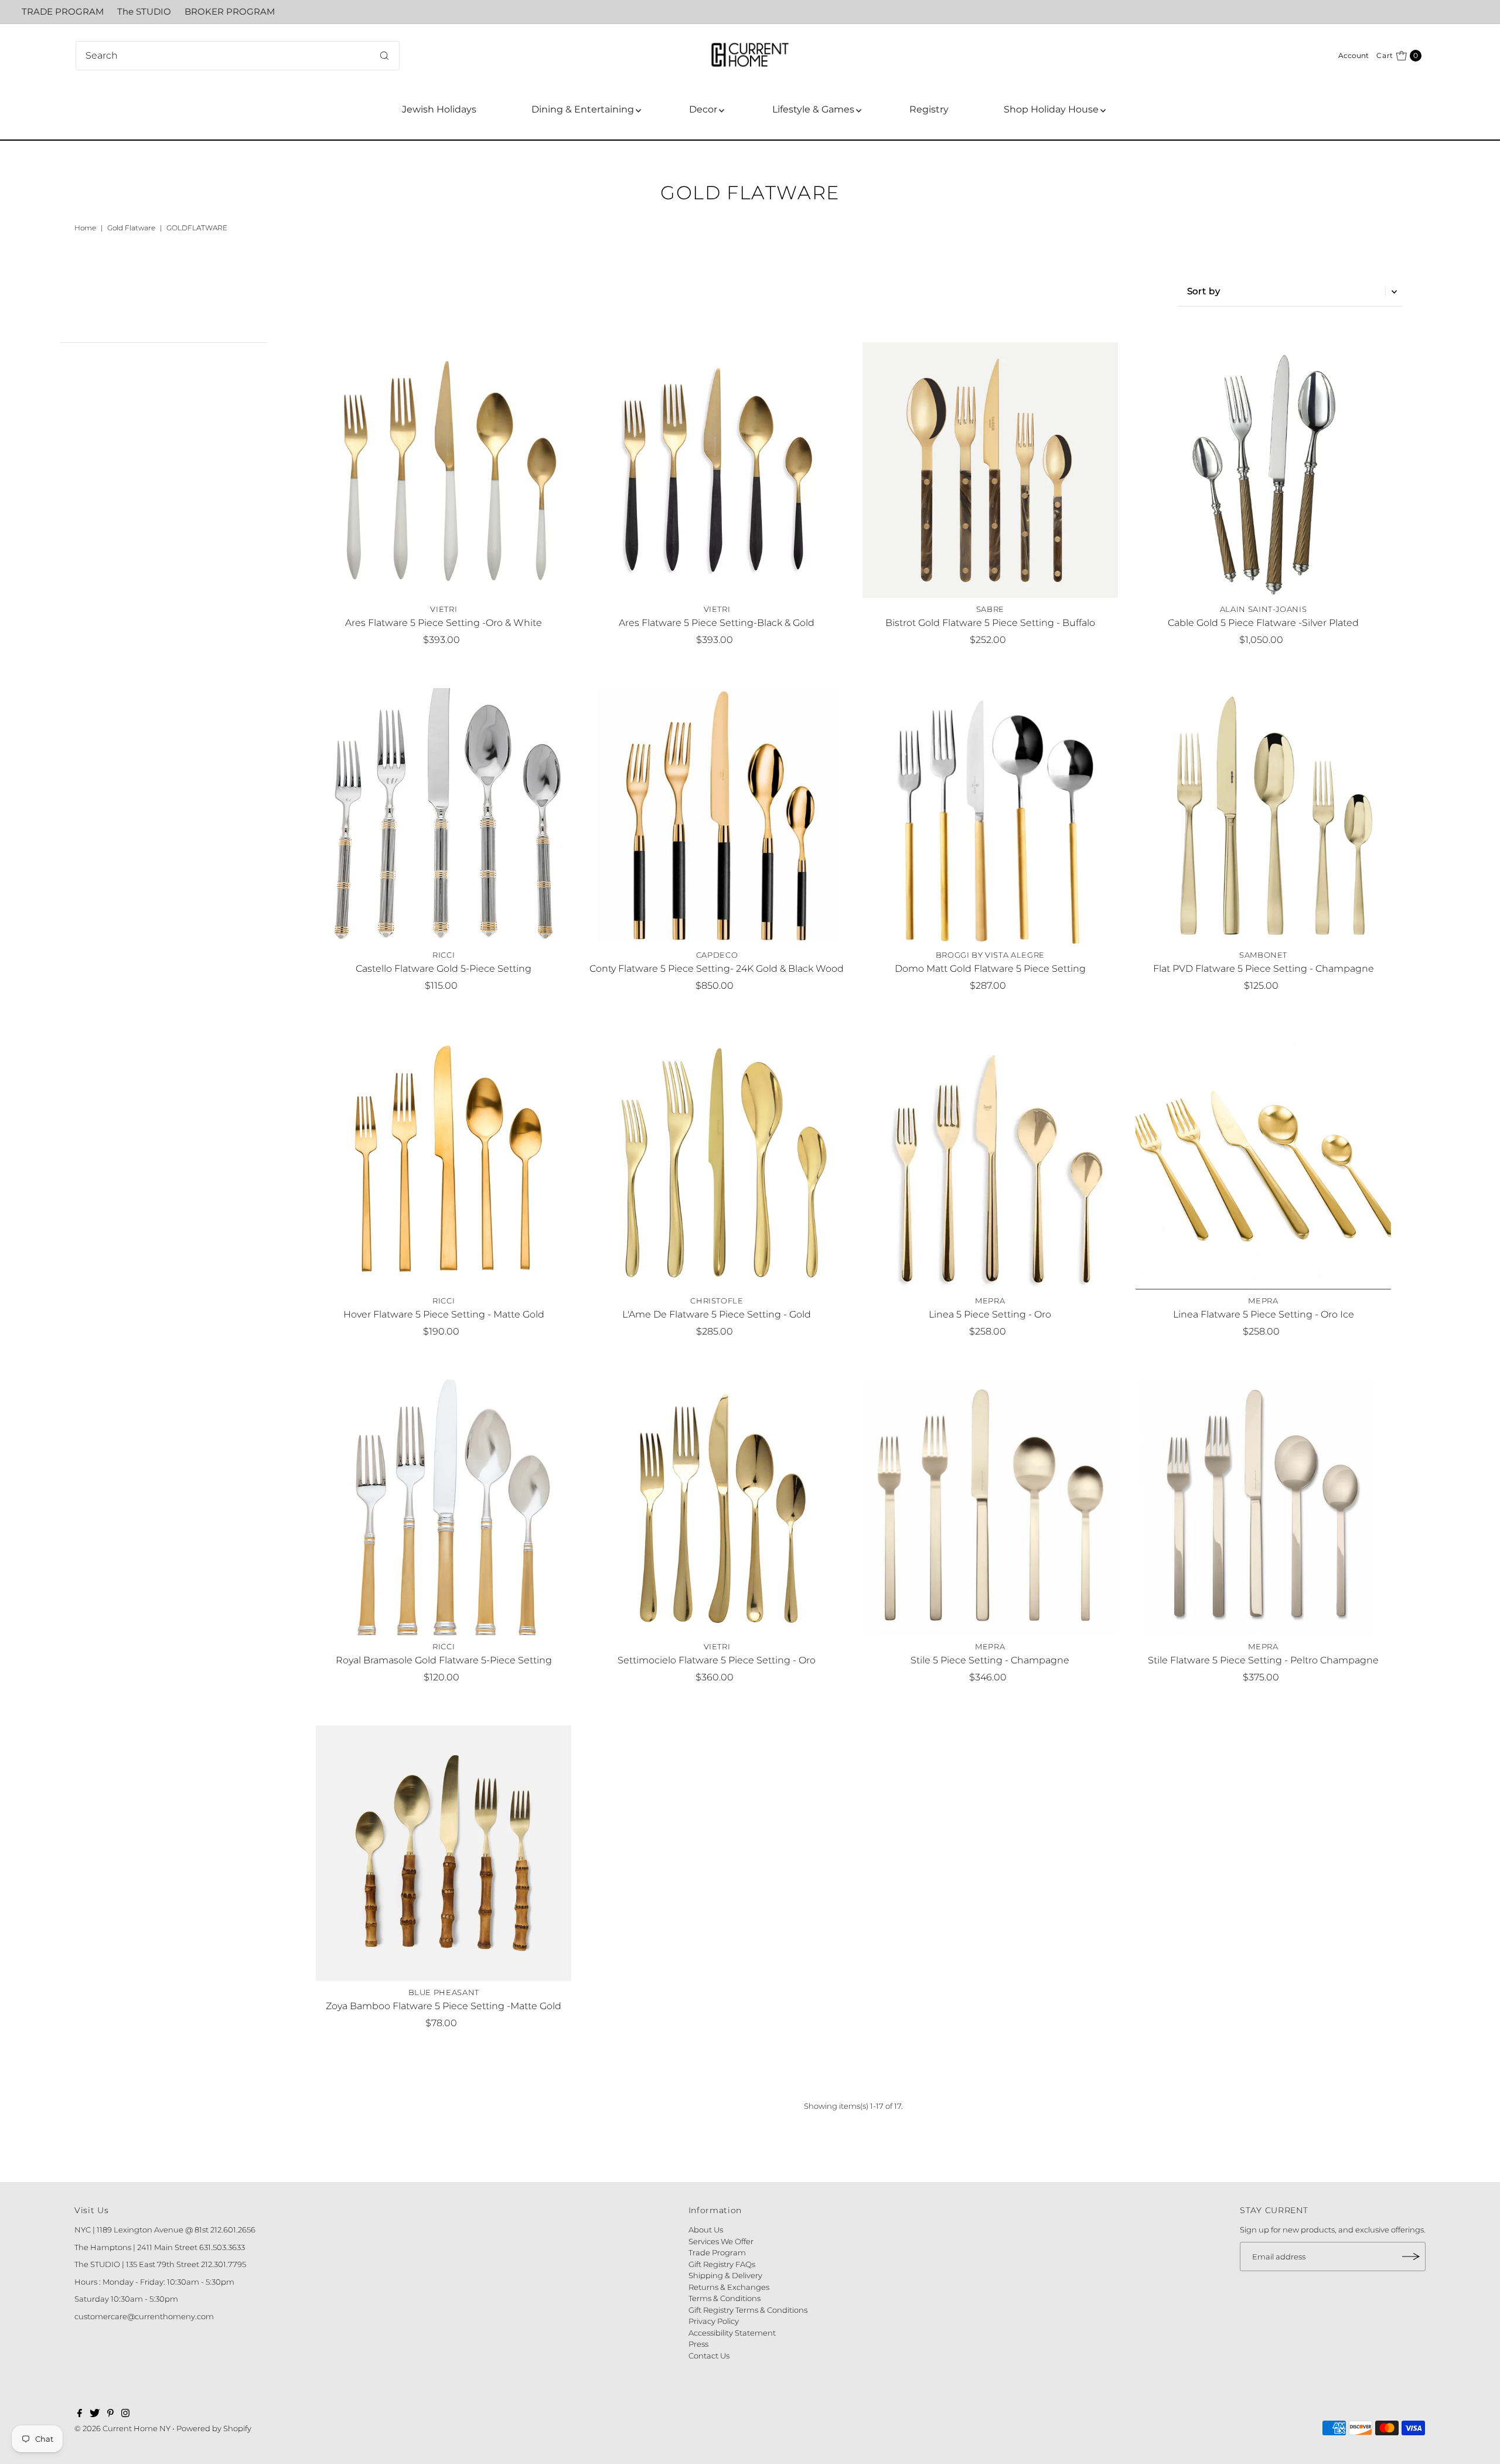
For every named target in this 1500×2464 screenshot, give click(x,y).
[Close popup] (913, 1057)
